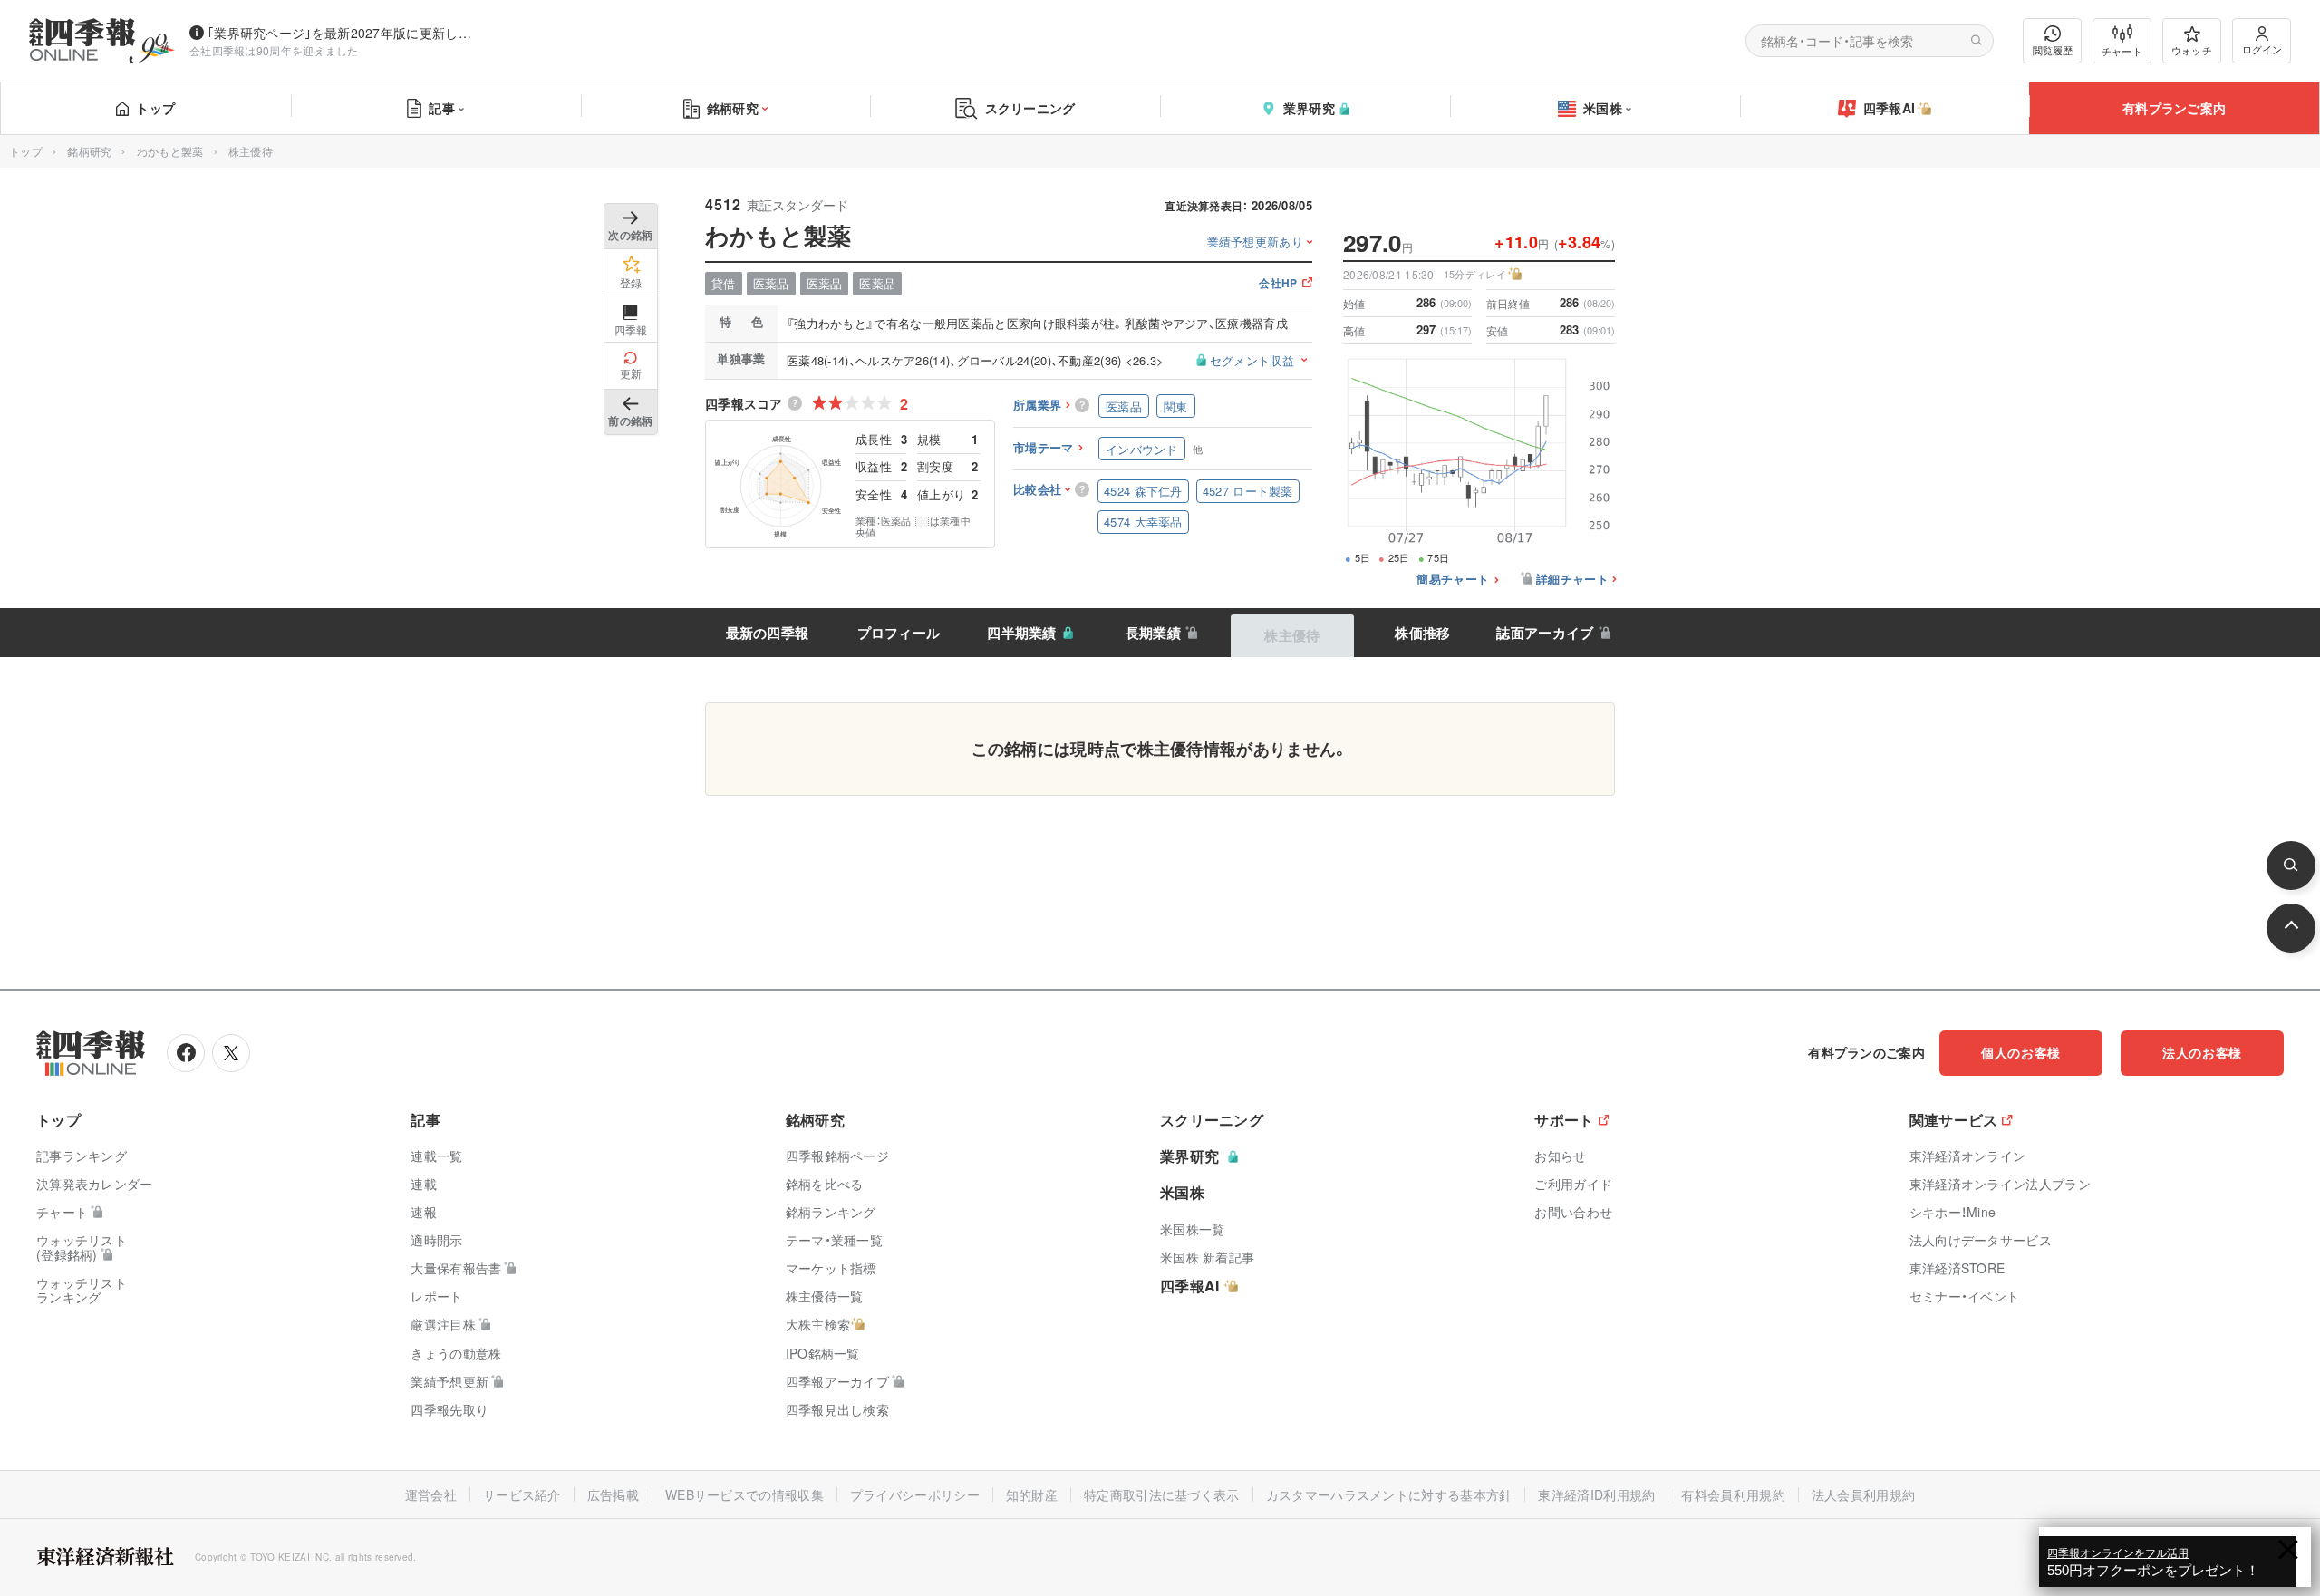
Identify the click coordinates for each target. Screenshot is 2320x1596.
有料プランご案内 (2174, 108)
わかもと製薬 (170, 151)
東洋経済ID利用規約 (1596, 1494)
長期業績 (1153, 633)
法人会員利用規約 (1863, 1494)
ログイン (2262, 49)
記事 (442, 108)
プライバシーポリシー (915, 1494)
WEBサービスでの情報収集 (744, 1494)
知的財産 (1032, 1494)
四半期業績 (1022, 633)
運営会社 (431, 1494)
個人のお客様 (2021, 1052)
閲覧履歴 (2053, 50)
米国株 (1603, 108)
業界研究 (1309, 108)
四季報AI (1890, 108)
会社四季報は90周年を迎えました (274, 50)
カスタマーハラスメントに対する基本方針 (1389, 1494)
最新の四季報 (768, 633)
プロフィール (899, 633)
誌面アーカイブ (1545, 633)
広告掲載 (613, 1494)
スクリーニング (1030, 108)
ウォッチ (2192, 50)
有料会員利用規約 (1733, 1494)
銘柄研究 (733, 108)
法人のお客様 (2202, 1052)
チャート (2122, 51)
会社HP (1278, 284)
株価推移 (1422, 633)
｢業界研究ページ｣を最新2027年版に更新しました (343, 33)
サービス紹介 (522, 1494)
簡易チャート (1453, 580)
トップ (155, 108)
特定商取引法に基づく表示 (1162, 1494)
